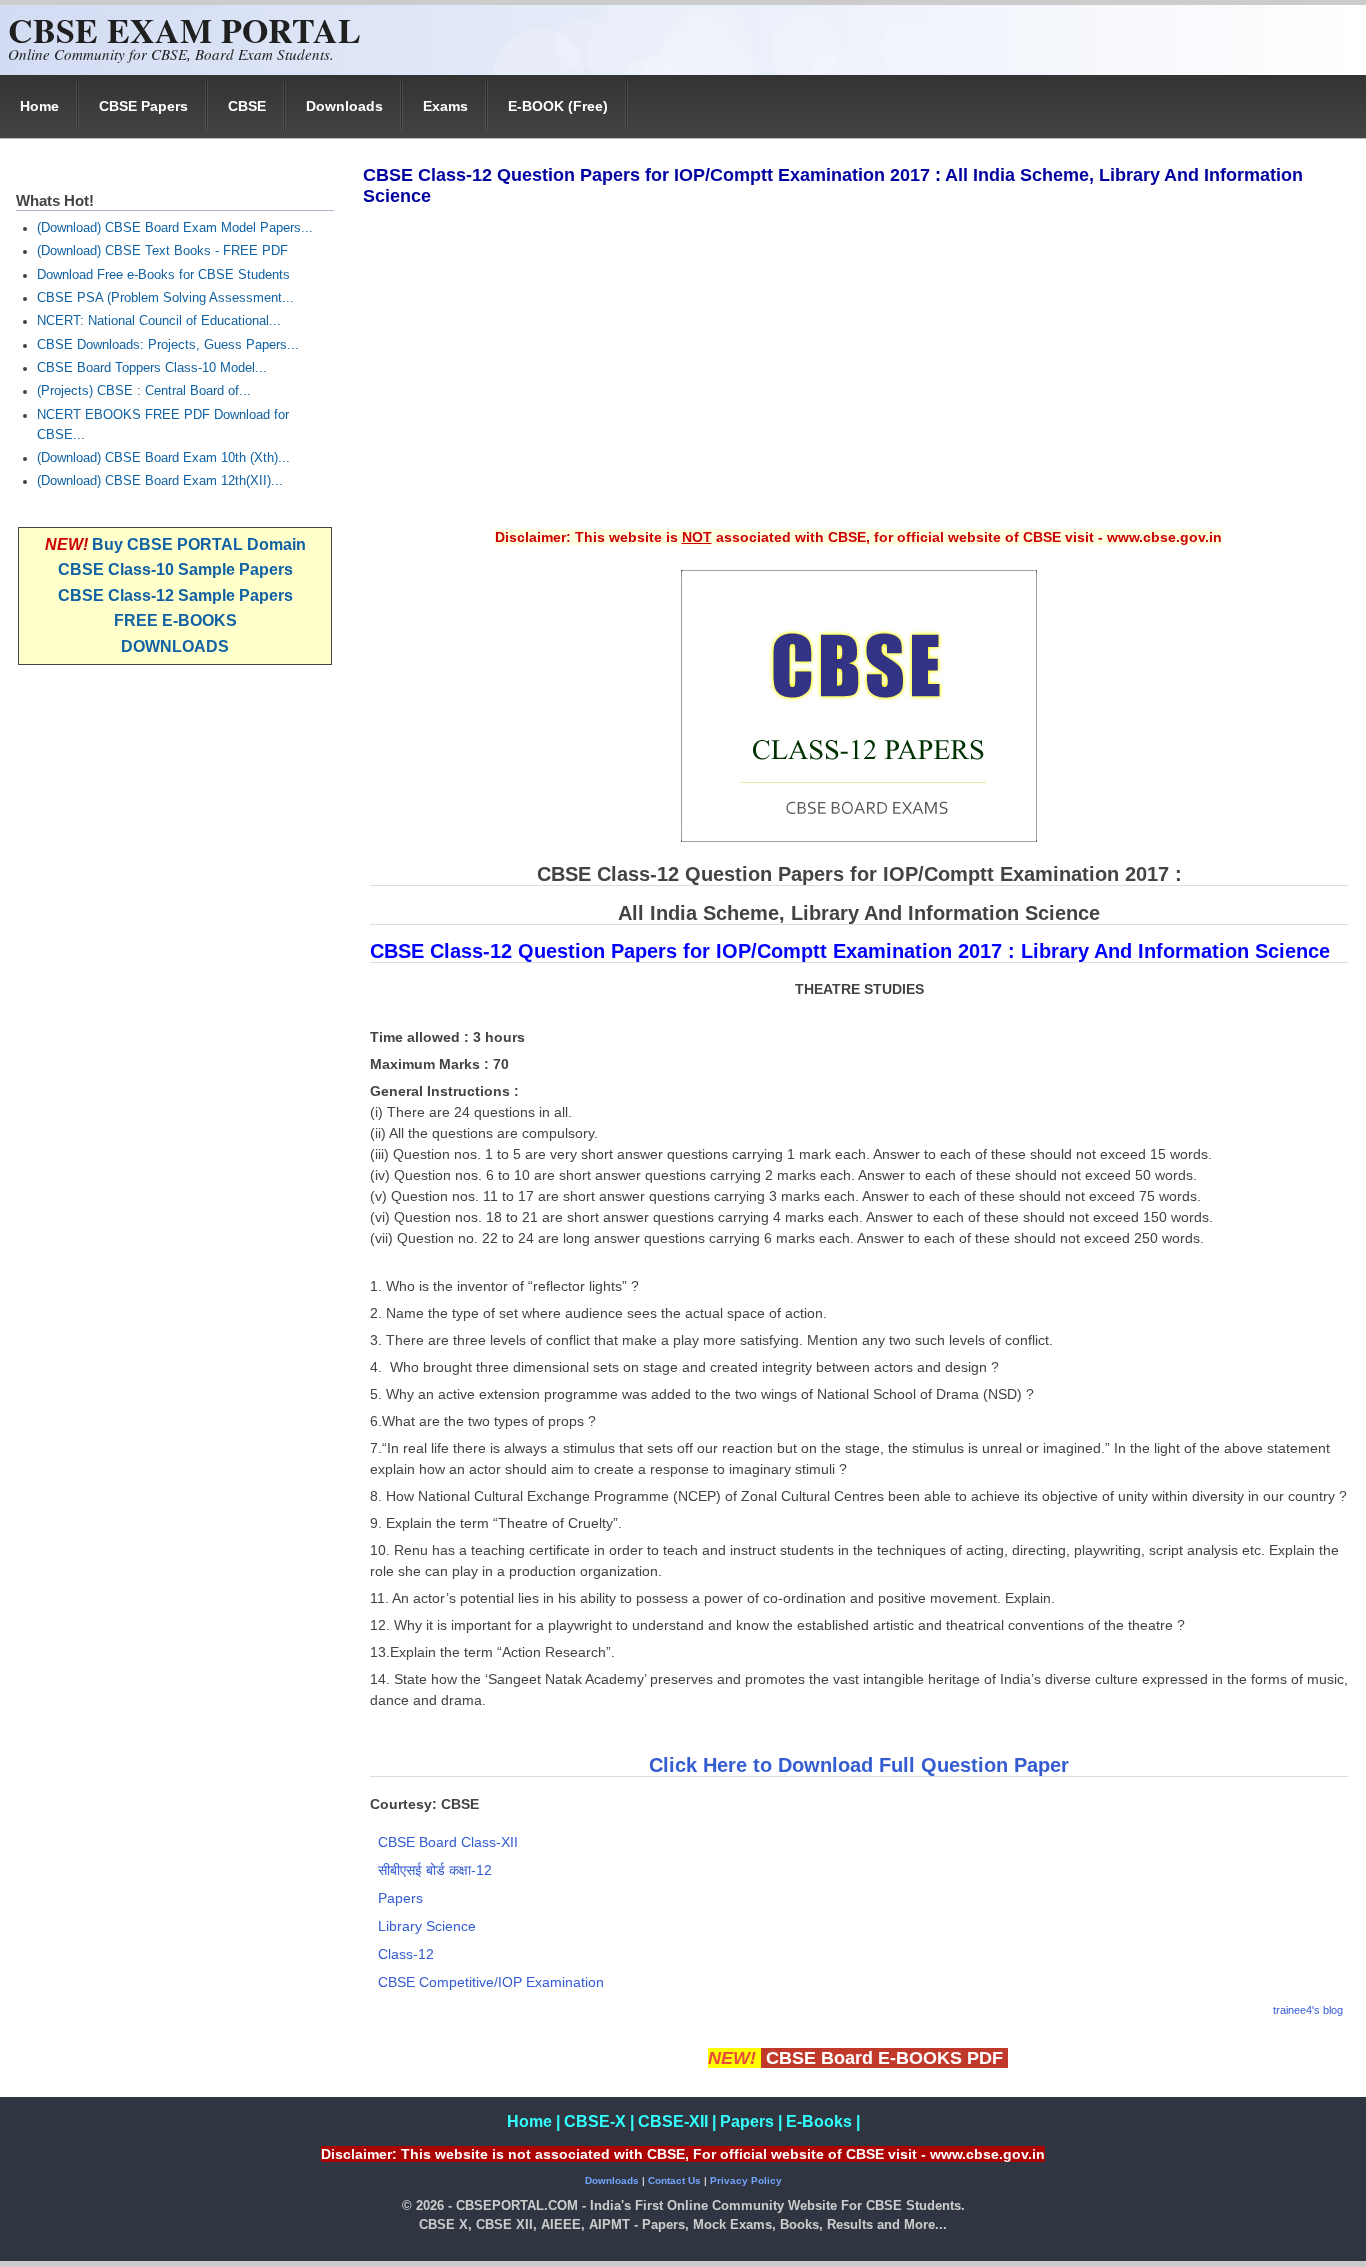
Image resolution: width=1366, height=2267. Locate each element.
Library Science (427, 1926)
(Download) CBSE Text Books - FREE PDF (162, 251)
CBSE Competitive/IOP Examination (491, 1982)
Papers (400, 1898)
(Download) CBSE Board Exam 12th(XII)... (160, 481)
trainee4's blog (1308, 2010)
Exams (445, 106)
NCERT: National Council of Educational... (159, 321)
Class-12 (406, 1954)
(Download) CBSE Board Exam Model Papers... (175, 228)
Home (39, 106)
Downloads (344, 106)
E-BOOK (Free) (558, 106)
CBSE (247, 106)
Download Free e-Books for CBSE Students (163, 275)
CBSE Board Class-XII (448, 1842)
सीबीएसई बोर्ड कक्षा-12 (435, 1870)
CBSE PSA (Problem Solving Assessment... (165, 298)
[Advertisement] (858, 381)
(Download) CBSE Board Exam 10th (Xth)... (163, 458)
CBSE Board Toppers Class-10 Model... (152, 368)
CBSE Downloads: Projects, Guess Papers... (168, 345)
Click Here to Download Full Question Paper (859, 1765)
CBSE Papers (143, 106)
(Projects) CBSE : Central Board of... (144, 391)
